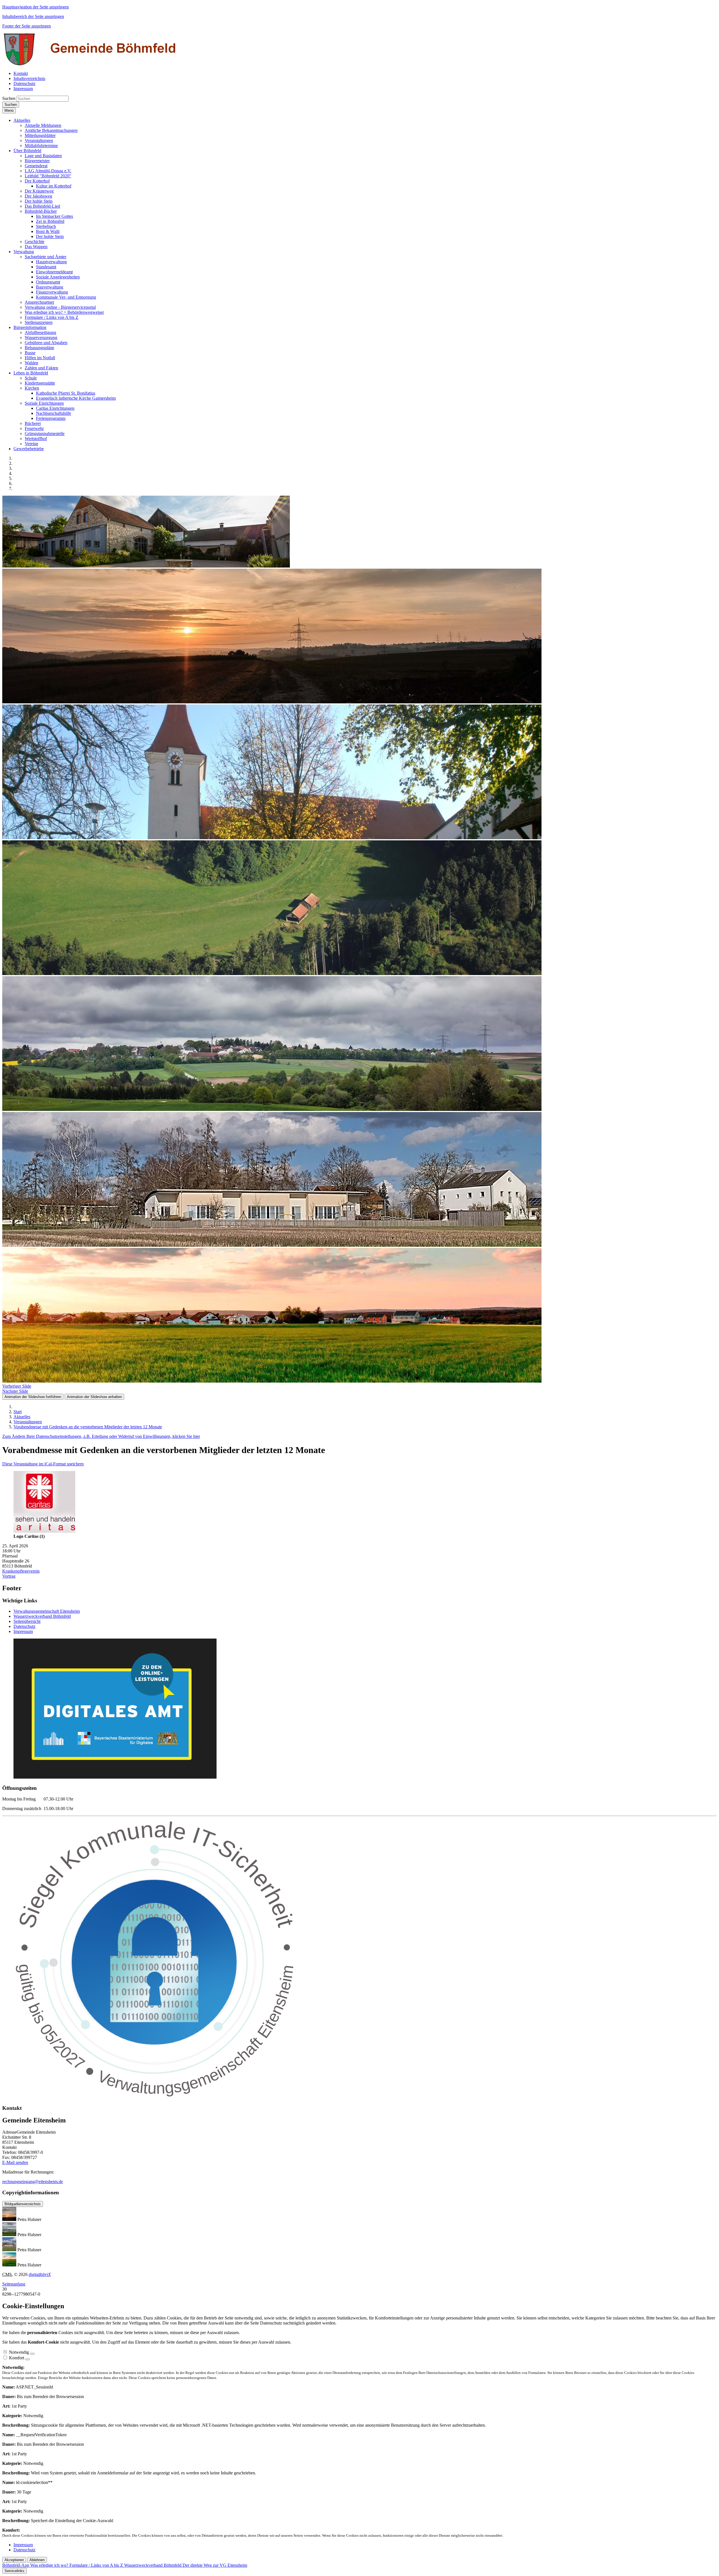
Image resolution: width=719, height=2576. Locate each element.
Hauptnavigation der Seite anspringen (36, 7)
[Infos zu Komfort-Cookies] (28, 2359)
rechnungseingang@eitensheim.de (33, 2182)
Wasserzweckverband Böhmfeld (42, 1616)
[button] (22, 120)
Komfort (17, 2358)
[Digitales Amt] (115, 1777)
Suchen (9, 98)
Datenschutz (24, 1626)
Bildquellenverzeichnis (23, 2204)
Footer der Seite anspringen (27, 26)
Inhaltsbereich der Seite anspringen (33, 16)
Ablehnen (37, 2560)
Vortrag (9, 1576)
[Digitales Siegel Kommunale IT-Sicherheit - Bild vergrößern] (156, 2097)
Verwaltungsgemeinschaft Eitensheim (47, 1611)
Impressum (23, 1631)
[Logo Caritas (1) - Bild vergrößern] (44, 1531)
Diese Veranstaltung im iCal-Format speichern (43, 1464)
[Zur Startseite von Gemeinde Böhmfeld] (91, 64)
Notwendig (19, 2352)
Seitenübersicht (27, 1621)
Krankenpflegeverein (21, 1571)
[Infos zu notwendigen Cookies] (32, 2354)
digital (40, 2274)
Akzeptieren (14, 2560)
